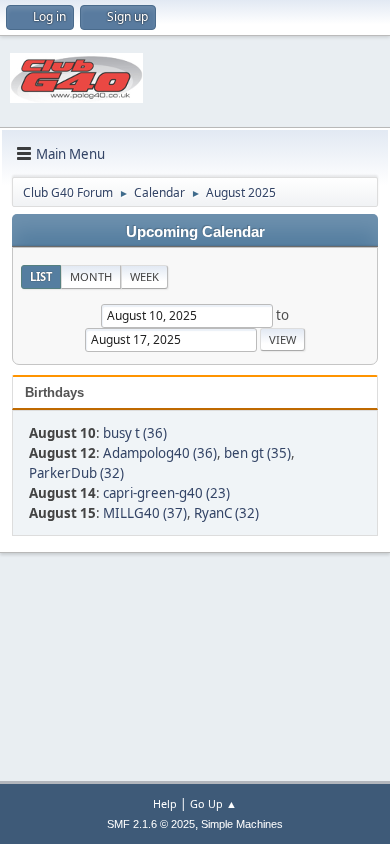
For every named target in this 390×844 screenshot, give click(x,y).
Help (165, 803)
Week (144, 276)
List (41, 276)
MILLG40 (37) (145, 513)
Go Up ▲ (213, 803)
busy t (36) (135, 433)
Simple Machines (242, 824)
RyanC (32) (226, 513)
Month (91, 276)
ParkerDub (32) (76, 473)
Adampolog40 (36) (160, 453)
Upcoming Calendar (195, 232)
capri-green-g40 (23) (166, 493)
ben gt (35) (257, 453)
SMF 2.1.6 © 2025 (151, 824)
